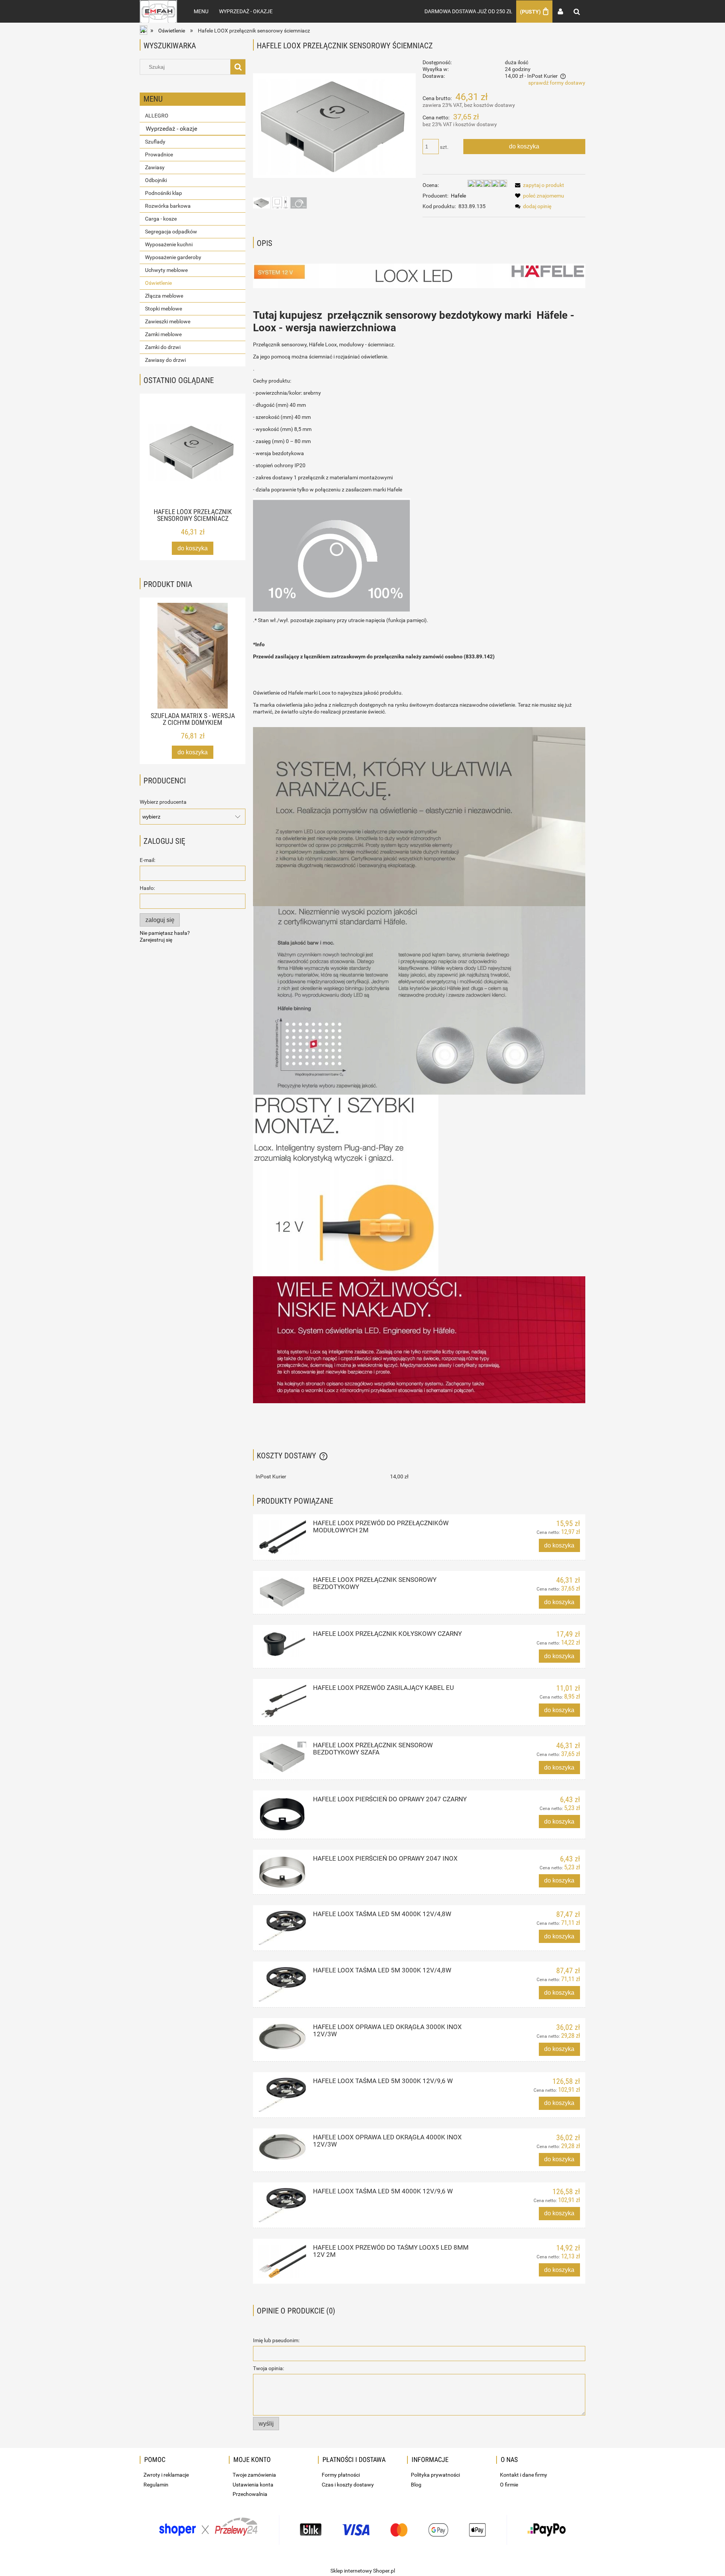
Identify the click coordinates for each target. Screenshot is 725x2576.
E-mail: (147, 860)
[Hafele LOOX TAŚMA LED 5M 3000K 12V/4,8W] (282, 1984)
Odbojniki (156, 180)
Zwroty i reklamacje (166, 2475)
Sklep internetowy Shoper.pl (363, 2571)
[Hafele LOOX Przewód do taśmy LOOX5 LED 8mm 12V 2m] (282, 2261)
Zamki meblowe (163, 334)
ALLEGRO (157, 116)
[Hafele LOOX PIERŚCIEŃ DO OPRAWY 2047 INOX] (282, 1872)
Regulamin (156, 2485)
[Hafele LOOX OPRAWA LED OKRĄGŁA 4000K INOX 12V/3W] (282, 2147)
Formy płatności (341, 2475)
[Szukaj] (238, 67)
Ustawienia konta (253, 2485)
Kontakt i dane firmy (524, 2475)
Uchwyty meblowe (166, 270)
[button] (538, 185)
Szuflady (155, 142)
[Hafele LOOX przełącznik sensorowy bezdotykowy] (282, 1592)
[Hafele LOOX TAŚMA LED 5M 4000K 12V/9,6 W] (282, 2205)
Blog (416, 2485)
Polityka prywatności (435, 2475)
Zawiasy (155, 167)
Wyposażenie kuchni (169, 244)
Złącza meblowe (164, 296)
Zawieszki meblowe (168, 321)
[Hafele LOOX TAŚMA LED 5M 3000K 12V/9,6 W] (282, 2095)
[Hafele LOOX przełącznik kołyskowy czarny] (282, 1644)
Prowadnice (159, 154)
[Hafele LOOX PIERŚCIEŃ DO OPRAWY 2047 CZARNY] (282, 1815)
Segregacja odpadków (171, 232)
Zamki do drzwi (163, 347)
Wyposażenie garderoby (173, 257)
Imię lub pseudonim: (276, 2340)
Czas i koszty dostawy (348, 2485)
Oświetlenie (158, 283)
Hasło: (147, 888)
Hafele (458, 196)
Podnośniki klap (164, 193)
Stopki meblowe (164, 309)
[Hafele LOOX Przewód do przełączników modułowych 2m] (282, 1537)
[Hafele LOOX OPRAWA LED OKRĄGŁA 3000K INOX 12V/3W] (282, 2037)
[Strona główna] (158, 11)
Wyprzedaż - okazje (171, 129)
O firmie (509, 2485)
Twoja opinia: (268, 2368)
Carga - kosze (161, 219)
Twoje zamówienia (254, 2475)
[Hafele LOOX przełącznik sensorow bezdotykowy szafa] (282, 1758)
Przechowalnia (250, 2494)
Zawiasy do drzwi (165, 360)
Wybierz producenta (163, 802)
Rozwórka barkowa (168, 206)
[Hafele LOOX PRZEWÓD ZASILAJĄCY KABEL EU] (282, 1702)
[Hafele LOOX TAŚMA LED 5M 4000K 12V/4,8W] (282, 1928)
